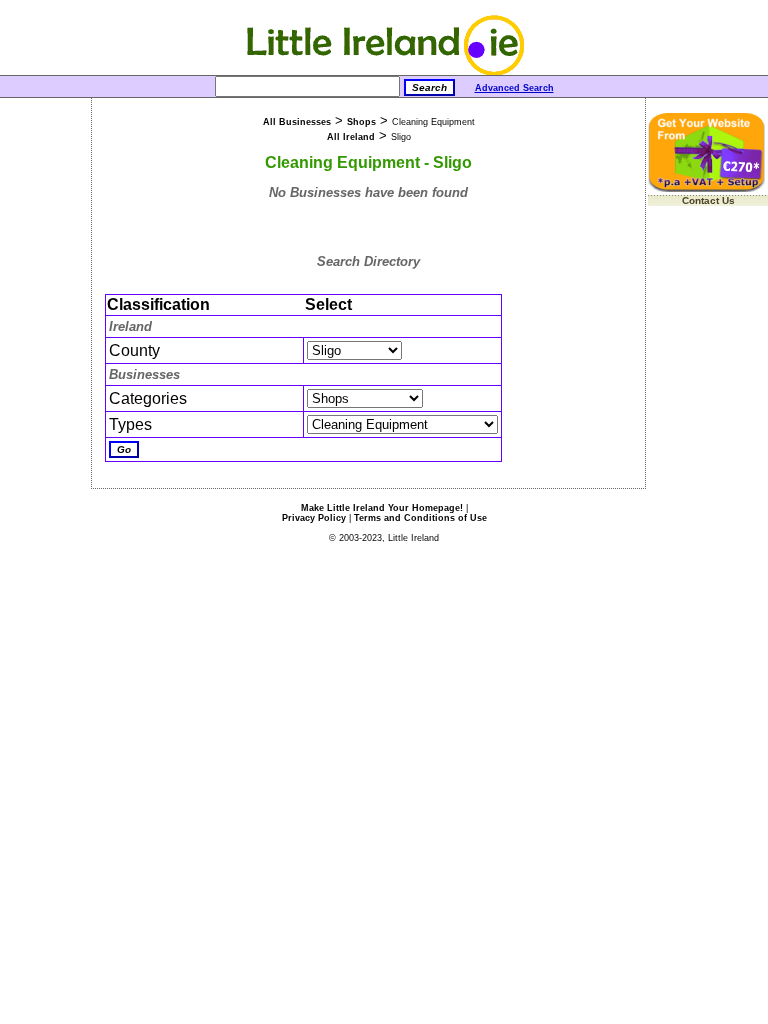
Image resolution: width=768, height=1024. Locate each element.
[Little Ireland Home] (384, 71)
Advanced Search (514, 88)
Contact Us (708, 200)
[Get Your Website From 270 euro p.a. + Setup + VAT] (708, 188)
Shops (361, 122)
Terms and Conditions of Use (420, 518)
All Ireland (351, 137)
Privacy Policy (314, 518)
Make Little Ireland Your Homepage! (382, 508)
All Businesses (297, 122)
